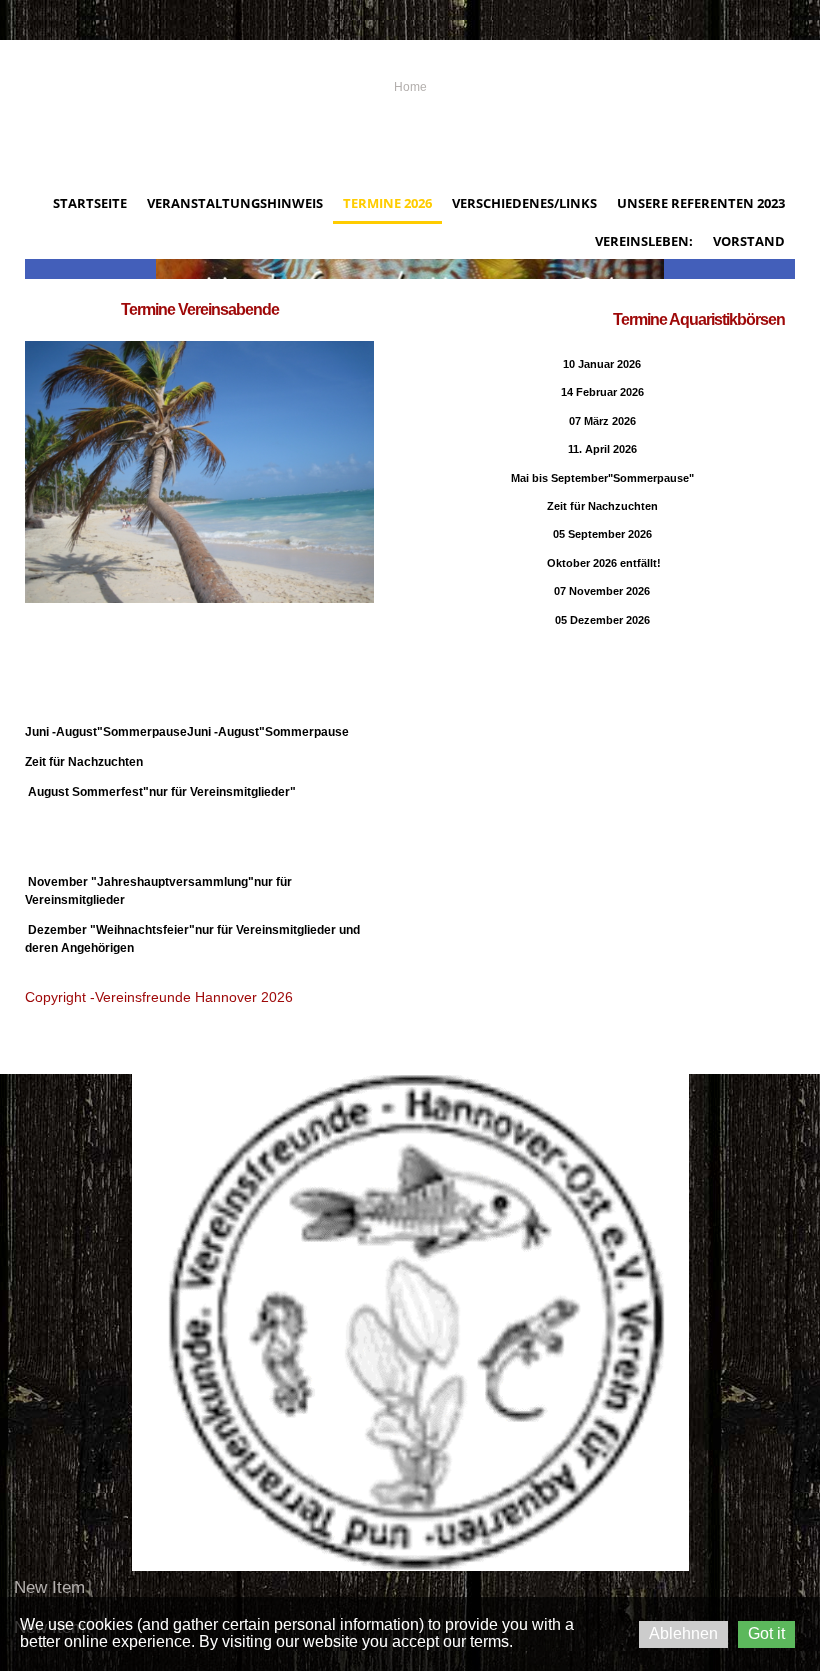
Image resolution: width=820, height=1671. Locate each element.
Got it (766, 1633)
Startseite (90, 203)
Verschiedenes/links (524, 203)
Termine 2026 (387, 203)
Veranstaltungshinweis (235, 203)
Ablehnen (683, 1633)
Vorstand (749, 241)
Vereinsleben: (644, 241)
